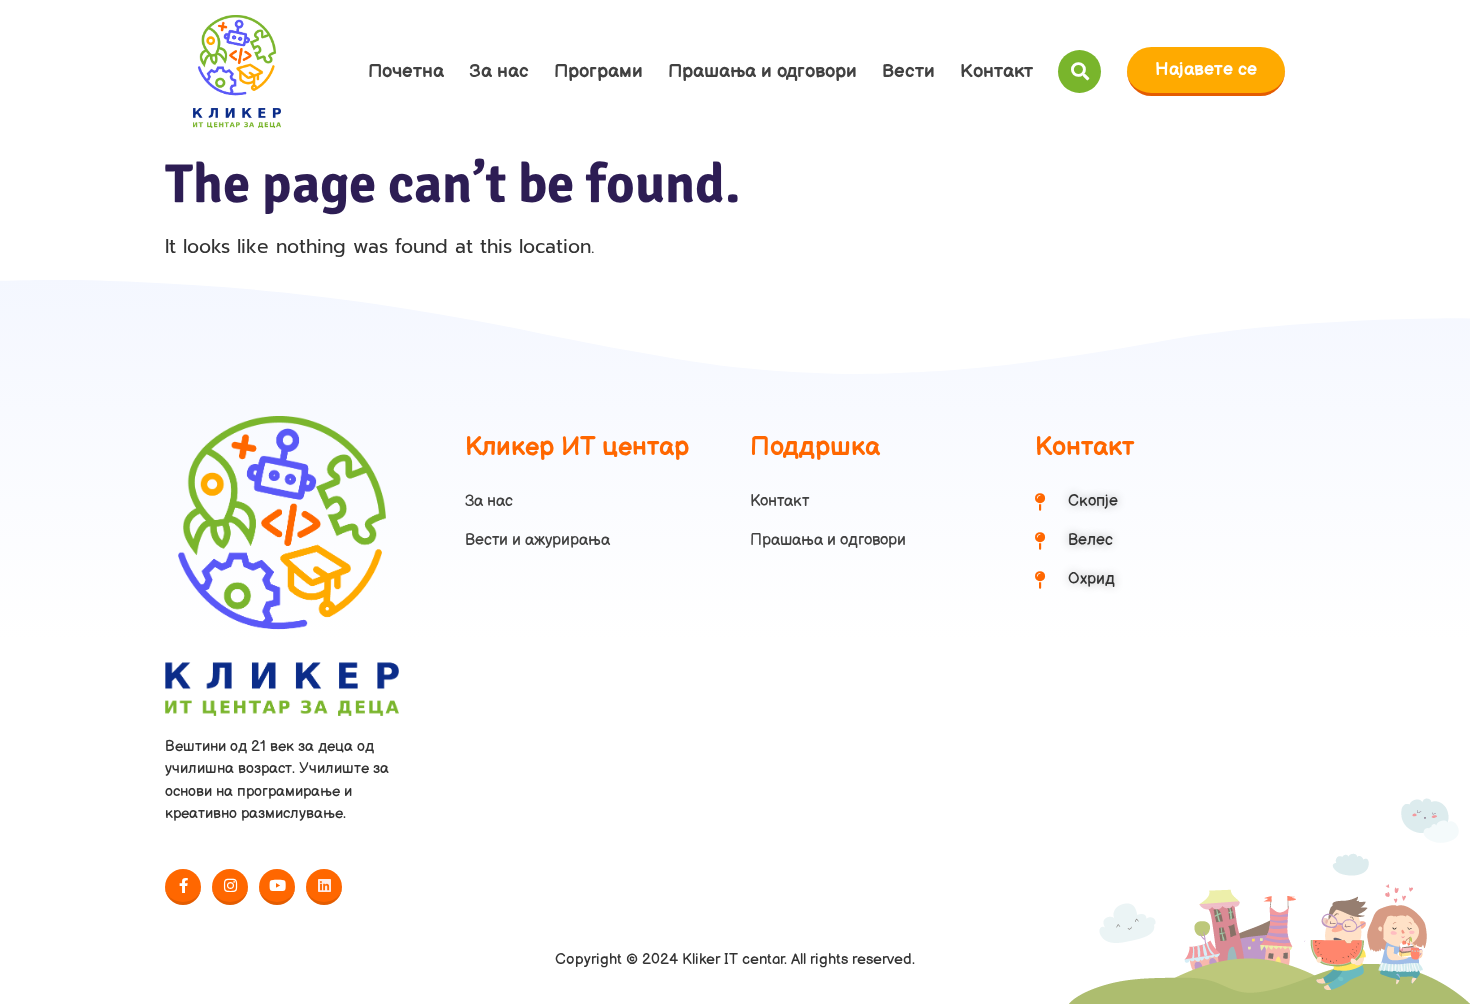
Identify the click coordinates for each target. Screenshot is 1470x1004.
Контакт (996, 71)
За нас (499, 71)
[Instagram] (230, 887)
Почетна (406, 71)
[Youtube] (277, 887)
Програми (598, 71)
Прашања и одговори (762, 71)
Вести (908, 71)
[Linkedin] (324, 887)
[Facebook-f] (183, 887)
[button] (1079, 71)
